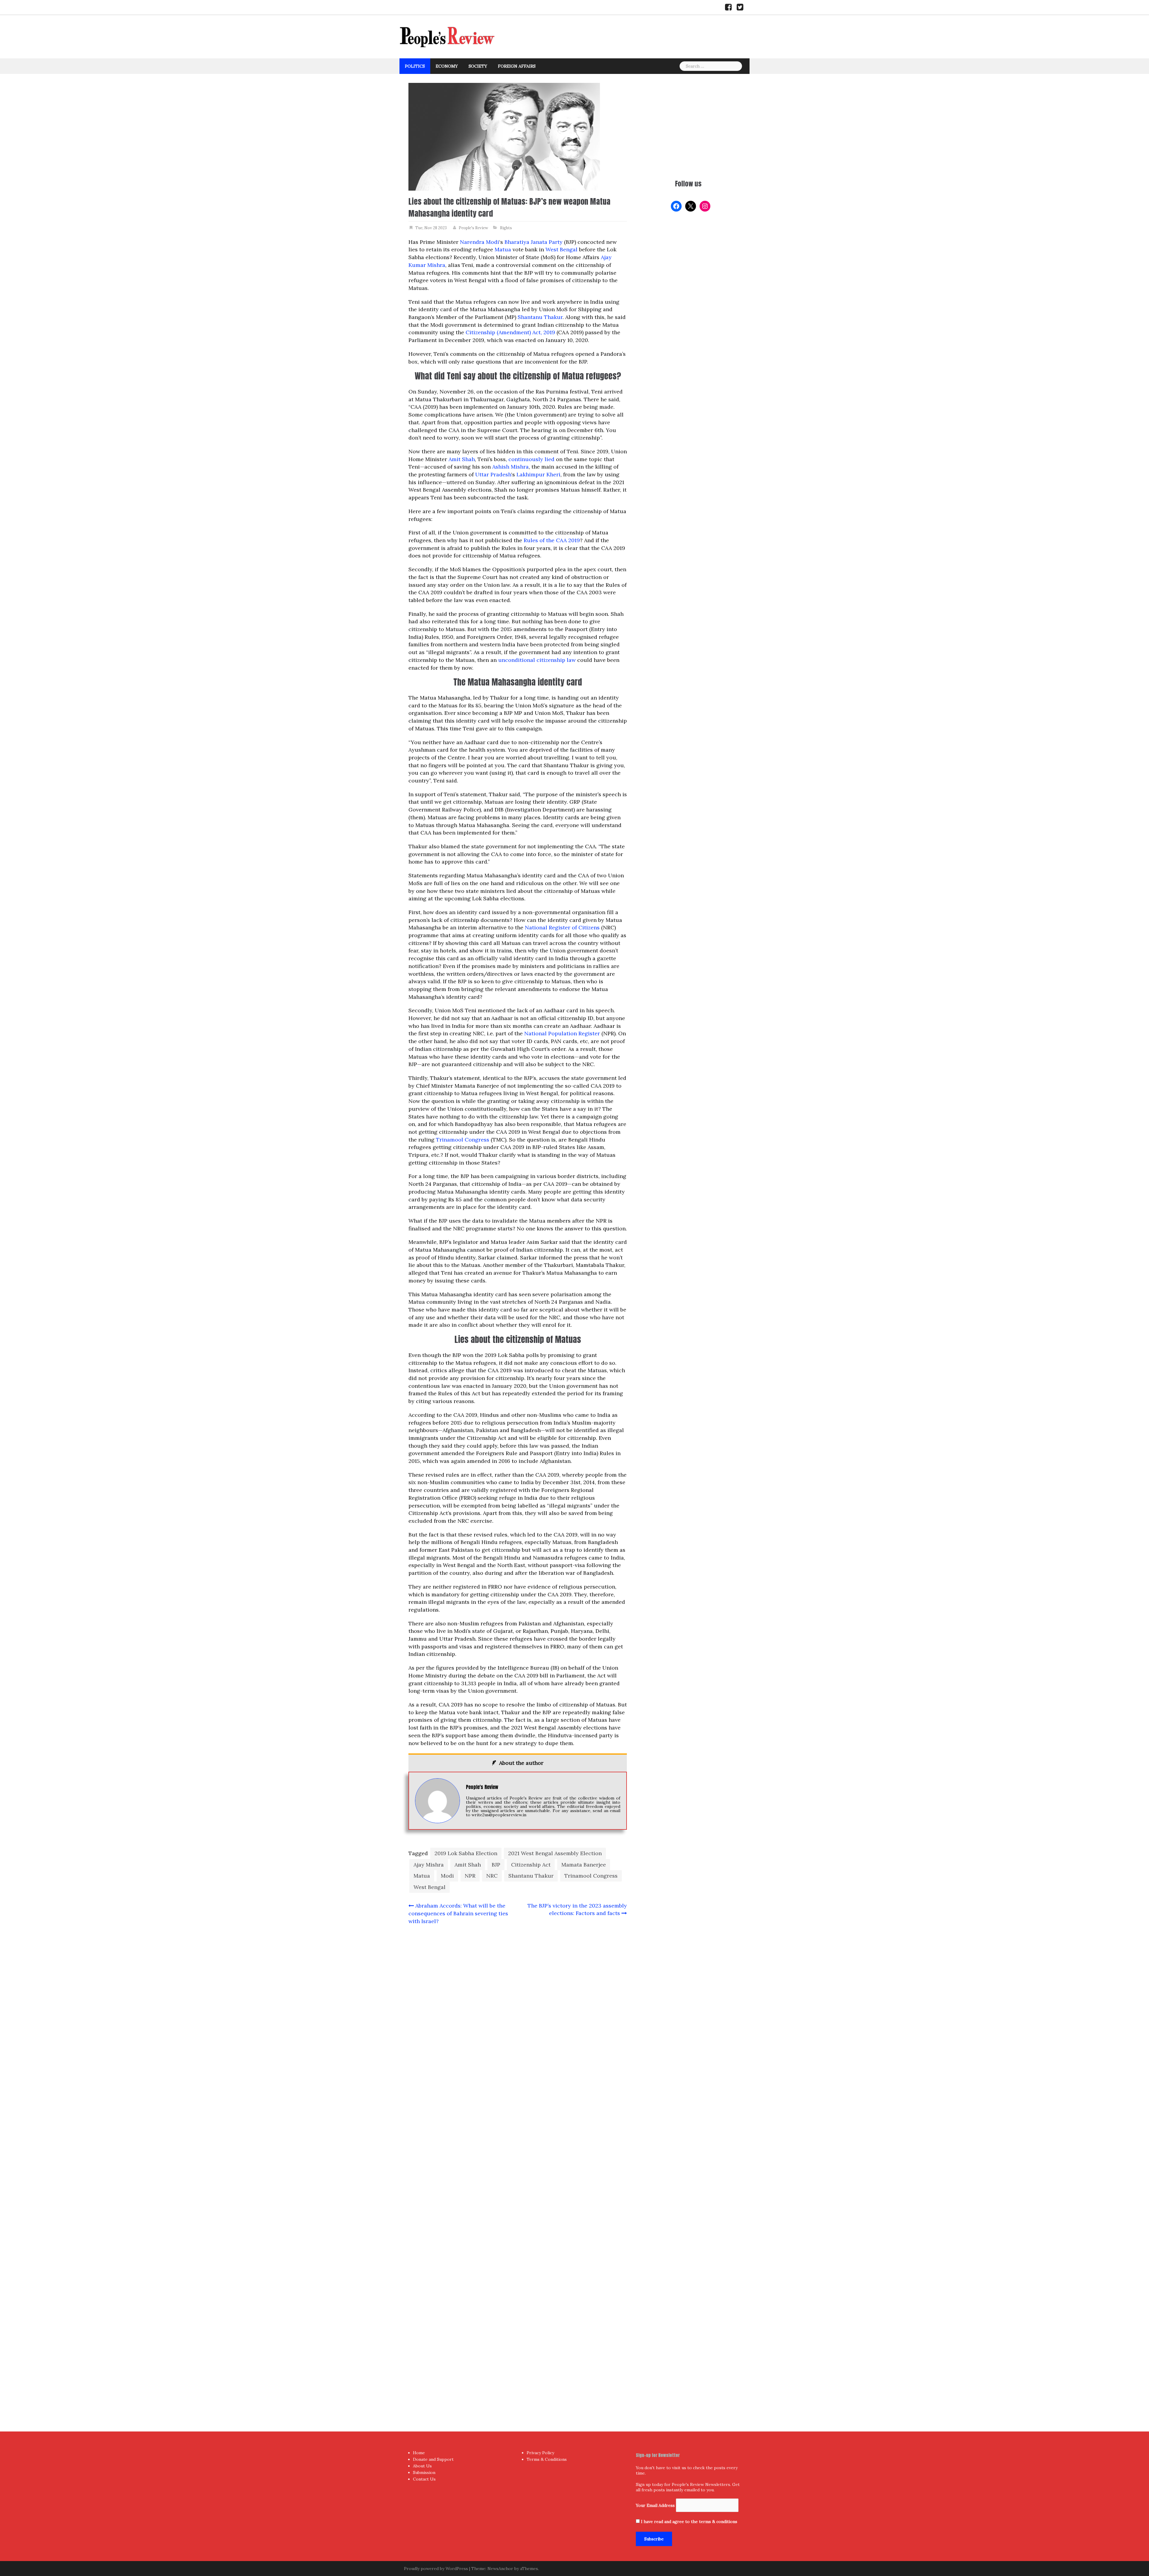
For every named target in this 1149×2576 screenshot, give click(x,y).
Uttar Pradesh (493, 474)
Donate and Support (433, 2459)
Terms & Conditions (547, 2459)
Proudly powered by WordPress (436, 2569)
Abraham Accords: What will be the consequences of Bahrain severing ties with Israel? (458, 1913)
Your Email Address (655, 2505)
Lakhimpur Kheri (538, 474)
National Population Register (562, 1033)
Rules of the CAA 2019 (552, 540)
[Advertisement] (688, 125)
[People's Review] (447, 36)
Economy (447, 66)
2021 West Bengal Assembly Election (555, 1853)
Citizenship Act (531, 1865)
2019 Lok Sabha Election (466, 1853)
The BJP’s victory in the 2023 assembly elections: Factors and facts (577, 1909)
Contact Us (424, 2479)
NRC (492, 1876)
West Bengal (562, 249)
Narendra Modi (479, 242)
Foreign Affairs (517, 66)
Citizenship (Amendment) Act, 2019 (510, 332)
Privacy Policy (540, 2453)
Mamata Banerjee (584, 1865)
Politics (415, 66)
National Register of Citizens (562, 927)
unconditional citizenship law (537, 660)
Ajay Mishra (429, 1865)
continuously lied (531, 459)
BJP (496, 1865)
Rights (506, 228)
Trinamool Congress (463, 1140)
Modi (447, 1876)
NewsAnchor (500, 2569)
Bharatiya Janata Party (534, 242)
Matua (503, 249)
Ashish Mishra (510, 467)
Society (478, 66)
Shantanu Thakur (540, 317)
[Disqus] (518, 2166)
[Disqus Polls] (518, 2009)
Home (419, 2453)
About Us (422, 2466)
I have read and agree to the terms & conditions (689, 2522)
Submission (424, 2472)
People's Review (473, 228)
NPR (470, 1876)
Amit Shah (462, 459)
